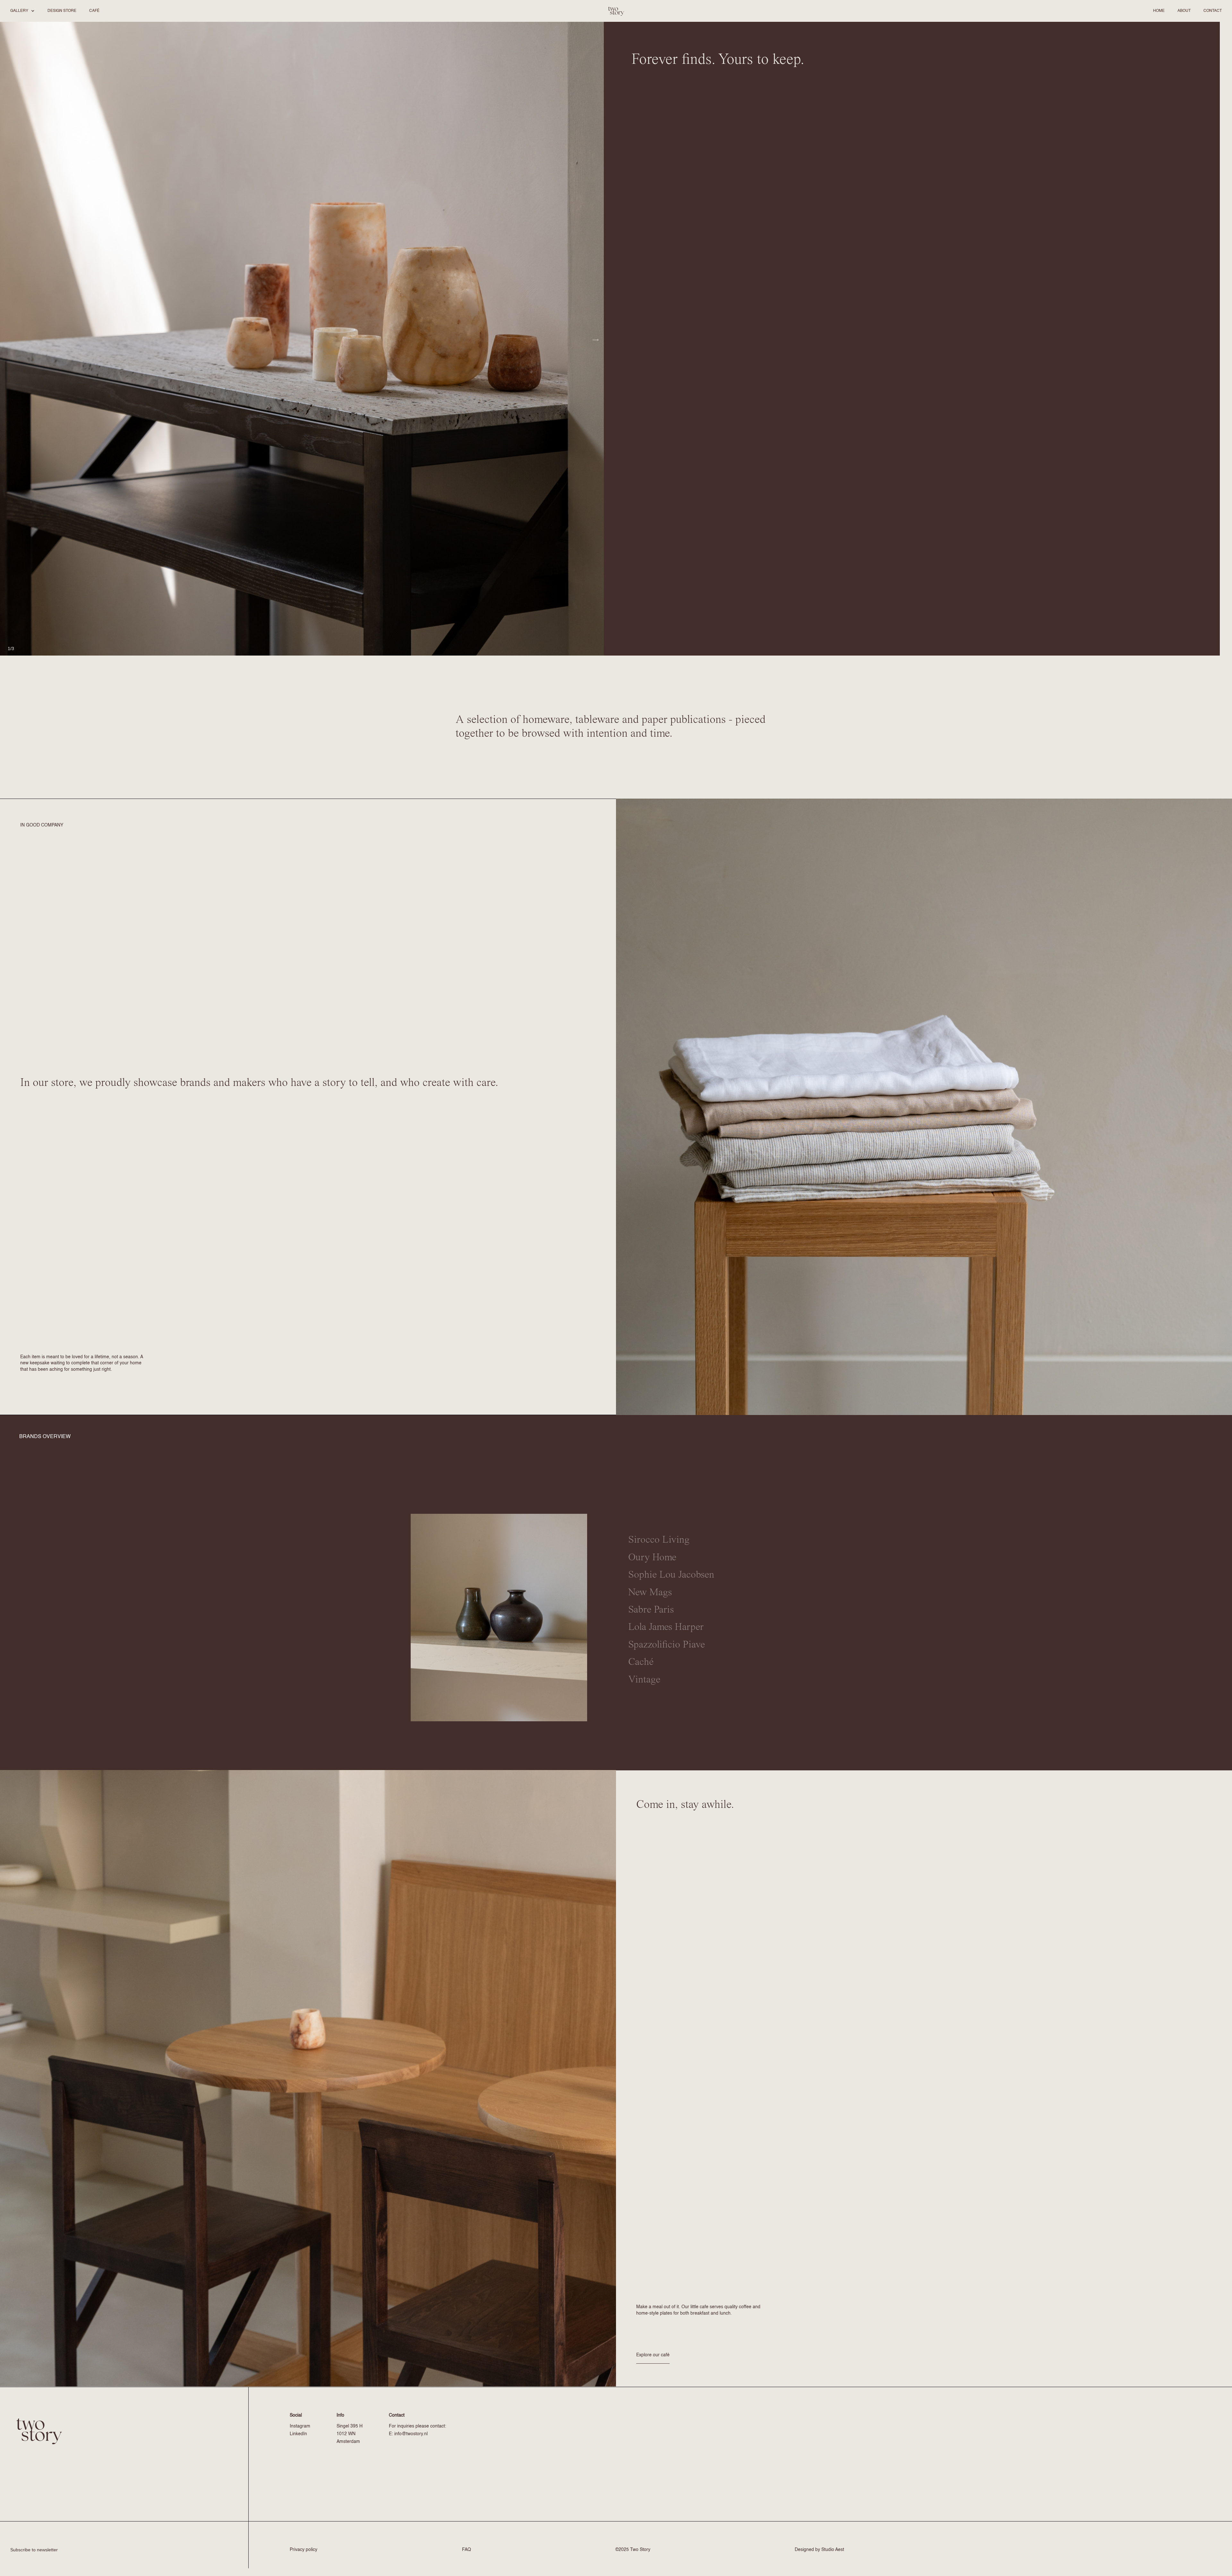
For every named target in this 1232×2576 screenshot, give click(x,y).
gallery (19, 11)
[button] (22, 11)
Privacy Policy (567, 1327)
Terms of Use (656, 1321)
